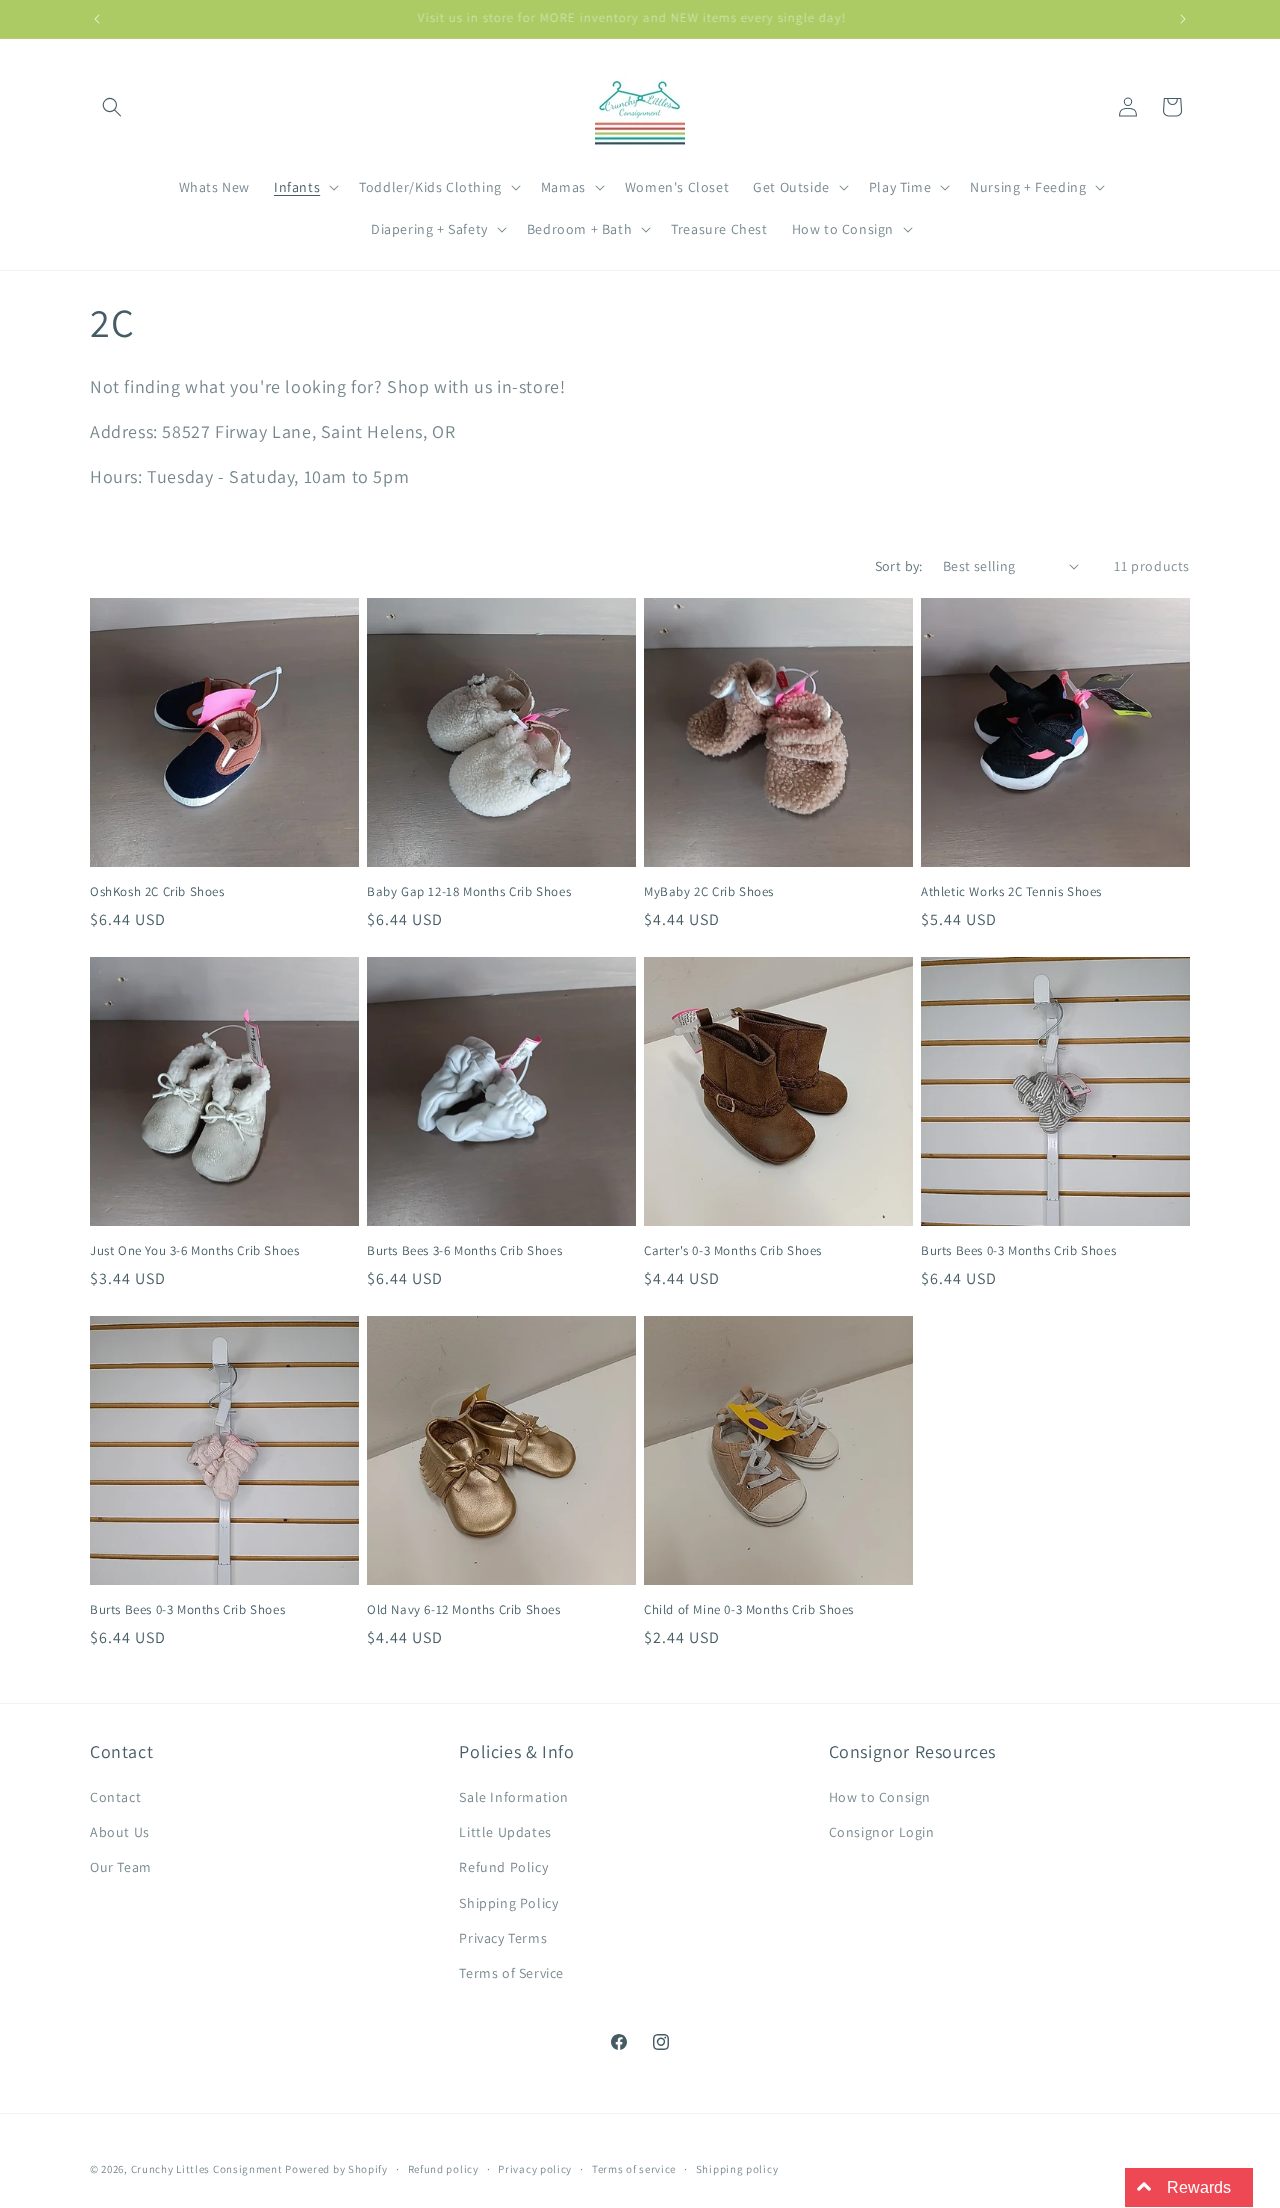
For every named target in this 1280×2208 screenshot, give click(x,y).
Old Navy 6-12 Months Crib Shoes (464, 1610)
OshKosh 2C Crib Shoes (157, 892)
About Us (120, 1832)
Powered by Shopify (336, 2169)
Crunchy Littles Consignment (207, 2169)
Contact (115, 1797)
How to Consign (880, 1797)
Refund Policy (503, 1867)
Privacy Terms (503, 1938)
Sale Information (514, 1797)
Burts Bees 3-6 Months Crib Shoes (464, 1251)
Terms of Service (511, 1973)
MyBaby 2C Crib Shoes (709, 892)
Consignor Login (882, 1832)
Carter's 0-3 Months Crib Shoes (733, 1251)
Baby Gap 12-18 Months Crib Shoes (469, 892)
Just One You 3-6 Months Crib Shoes (194, 1251)
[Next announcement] (1183, 19)
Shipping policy (737, 2169)
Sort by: (899, 566)
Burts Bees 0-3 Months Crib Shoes (1018, 1251)
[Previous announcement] (97, 19)
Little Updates (505, 1832)
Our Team (121, 1867)
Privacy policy (535, 2169)
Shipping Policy (508, 1903)
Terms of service (634, 2169)
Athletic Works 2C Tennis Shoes (1011, 892)
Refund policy (443, 2169)
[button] (112, 107)
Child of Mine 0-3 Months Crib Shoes (749, 1610)
